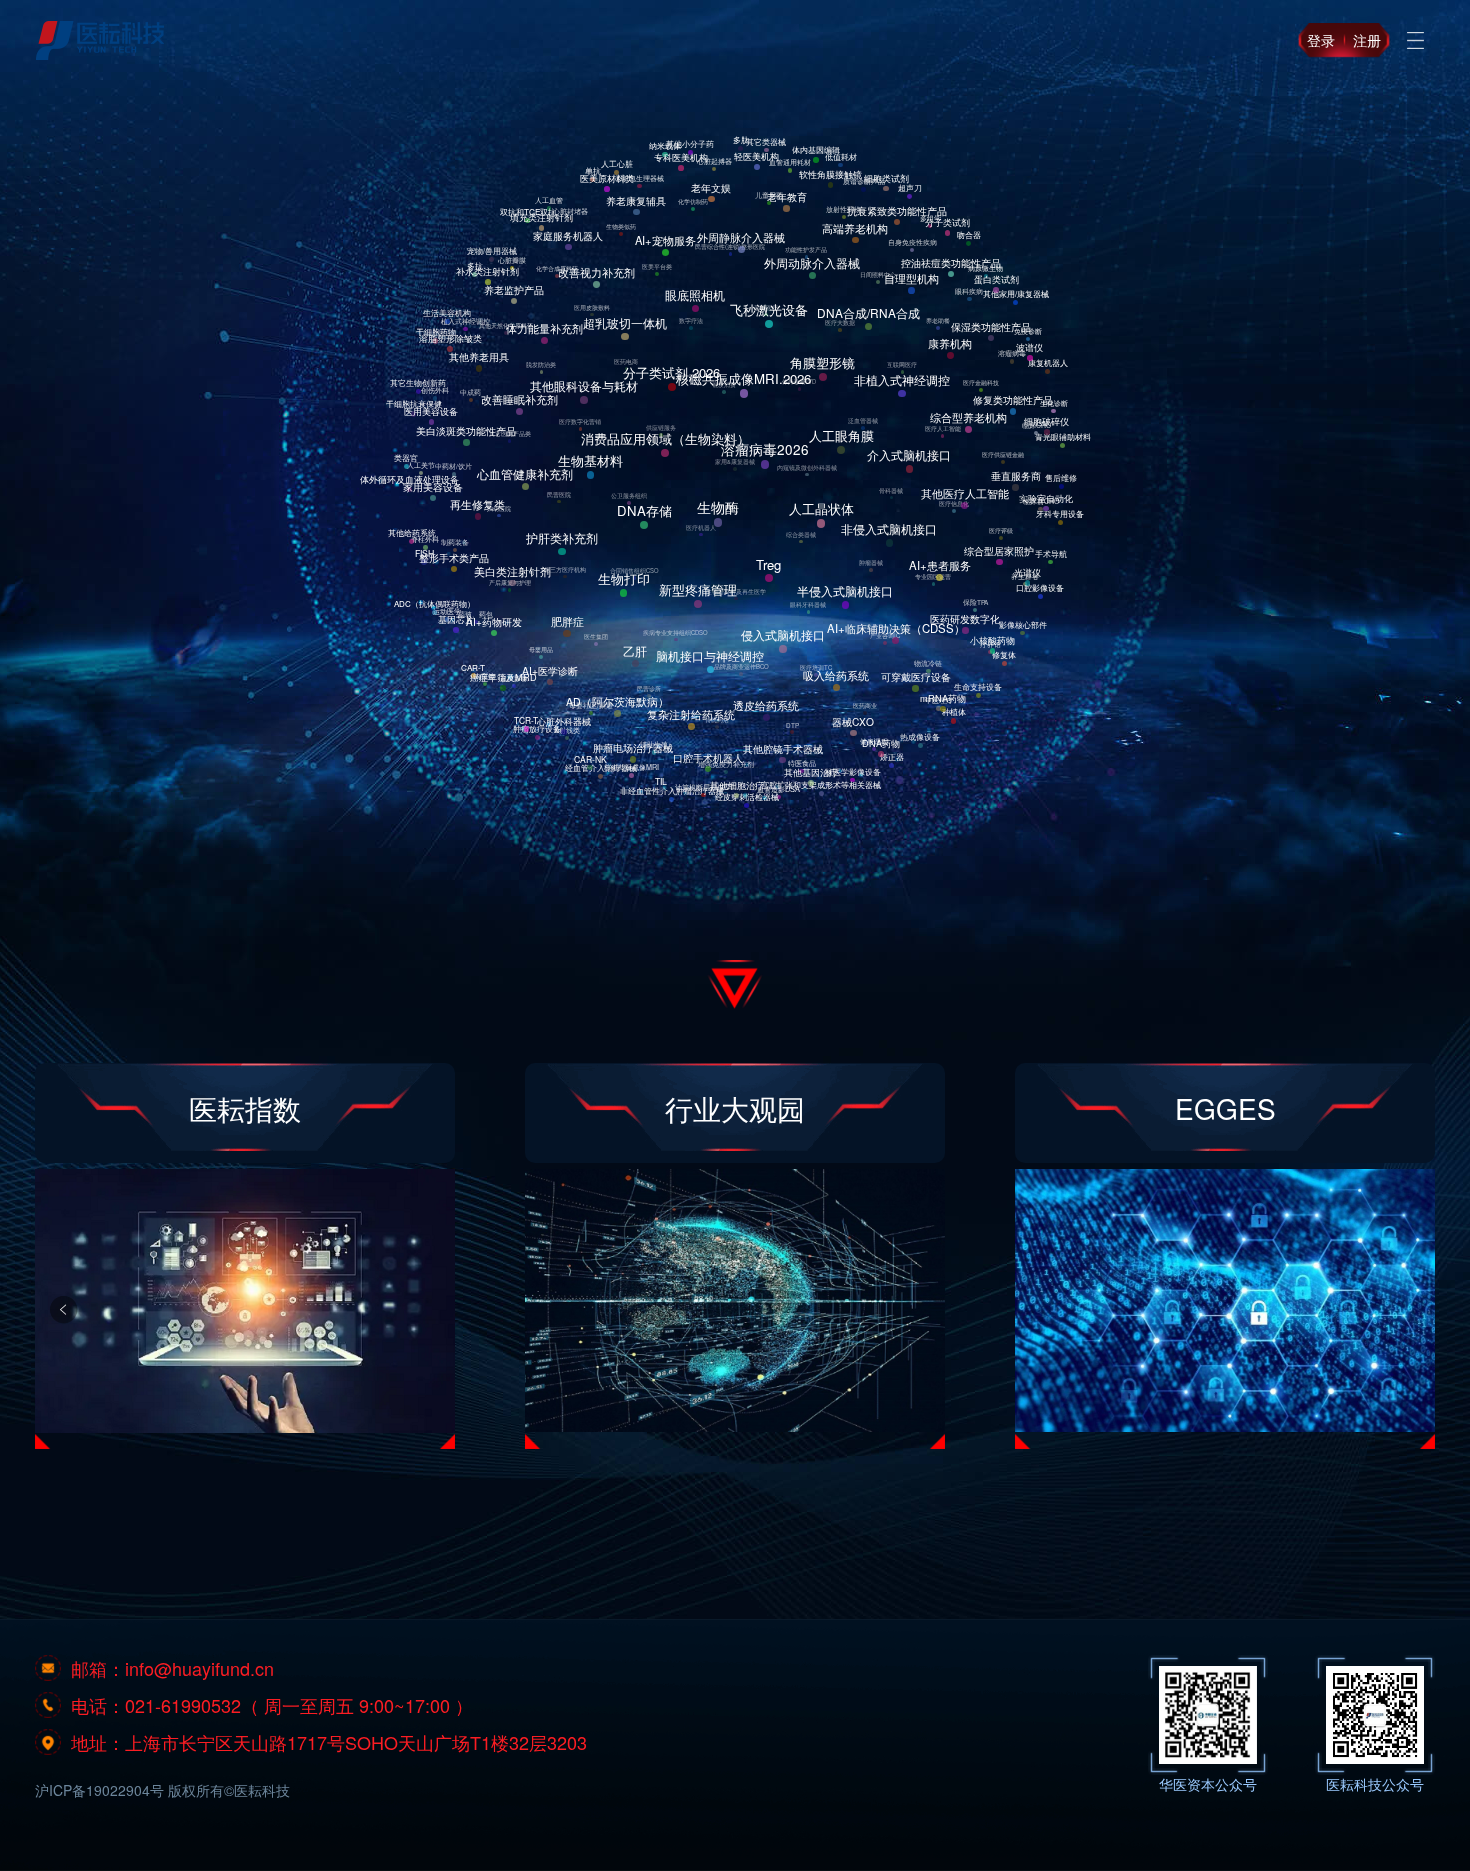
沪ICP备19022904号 (99, 1790)
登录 (1321, 40)
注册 (1367, 40)
